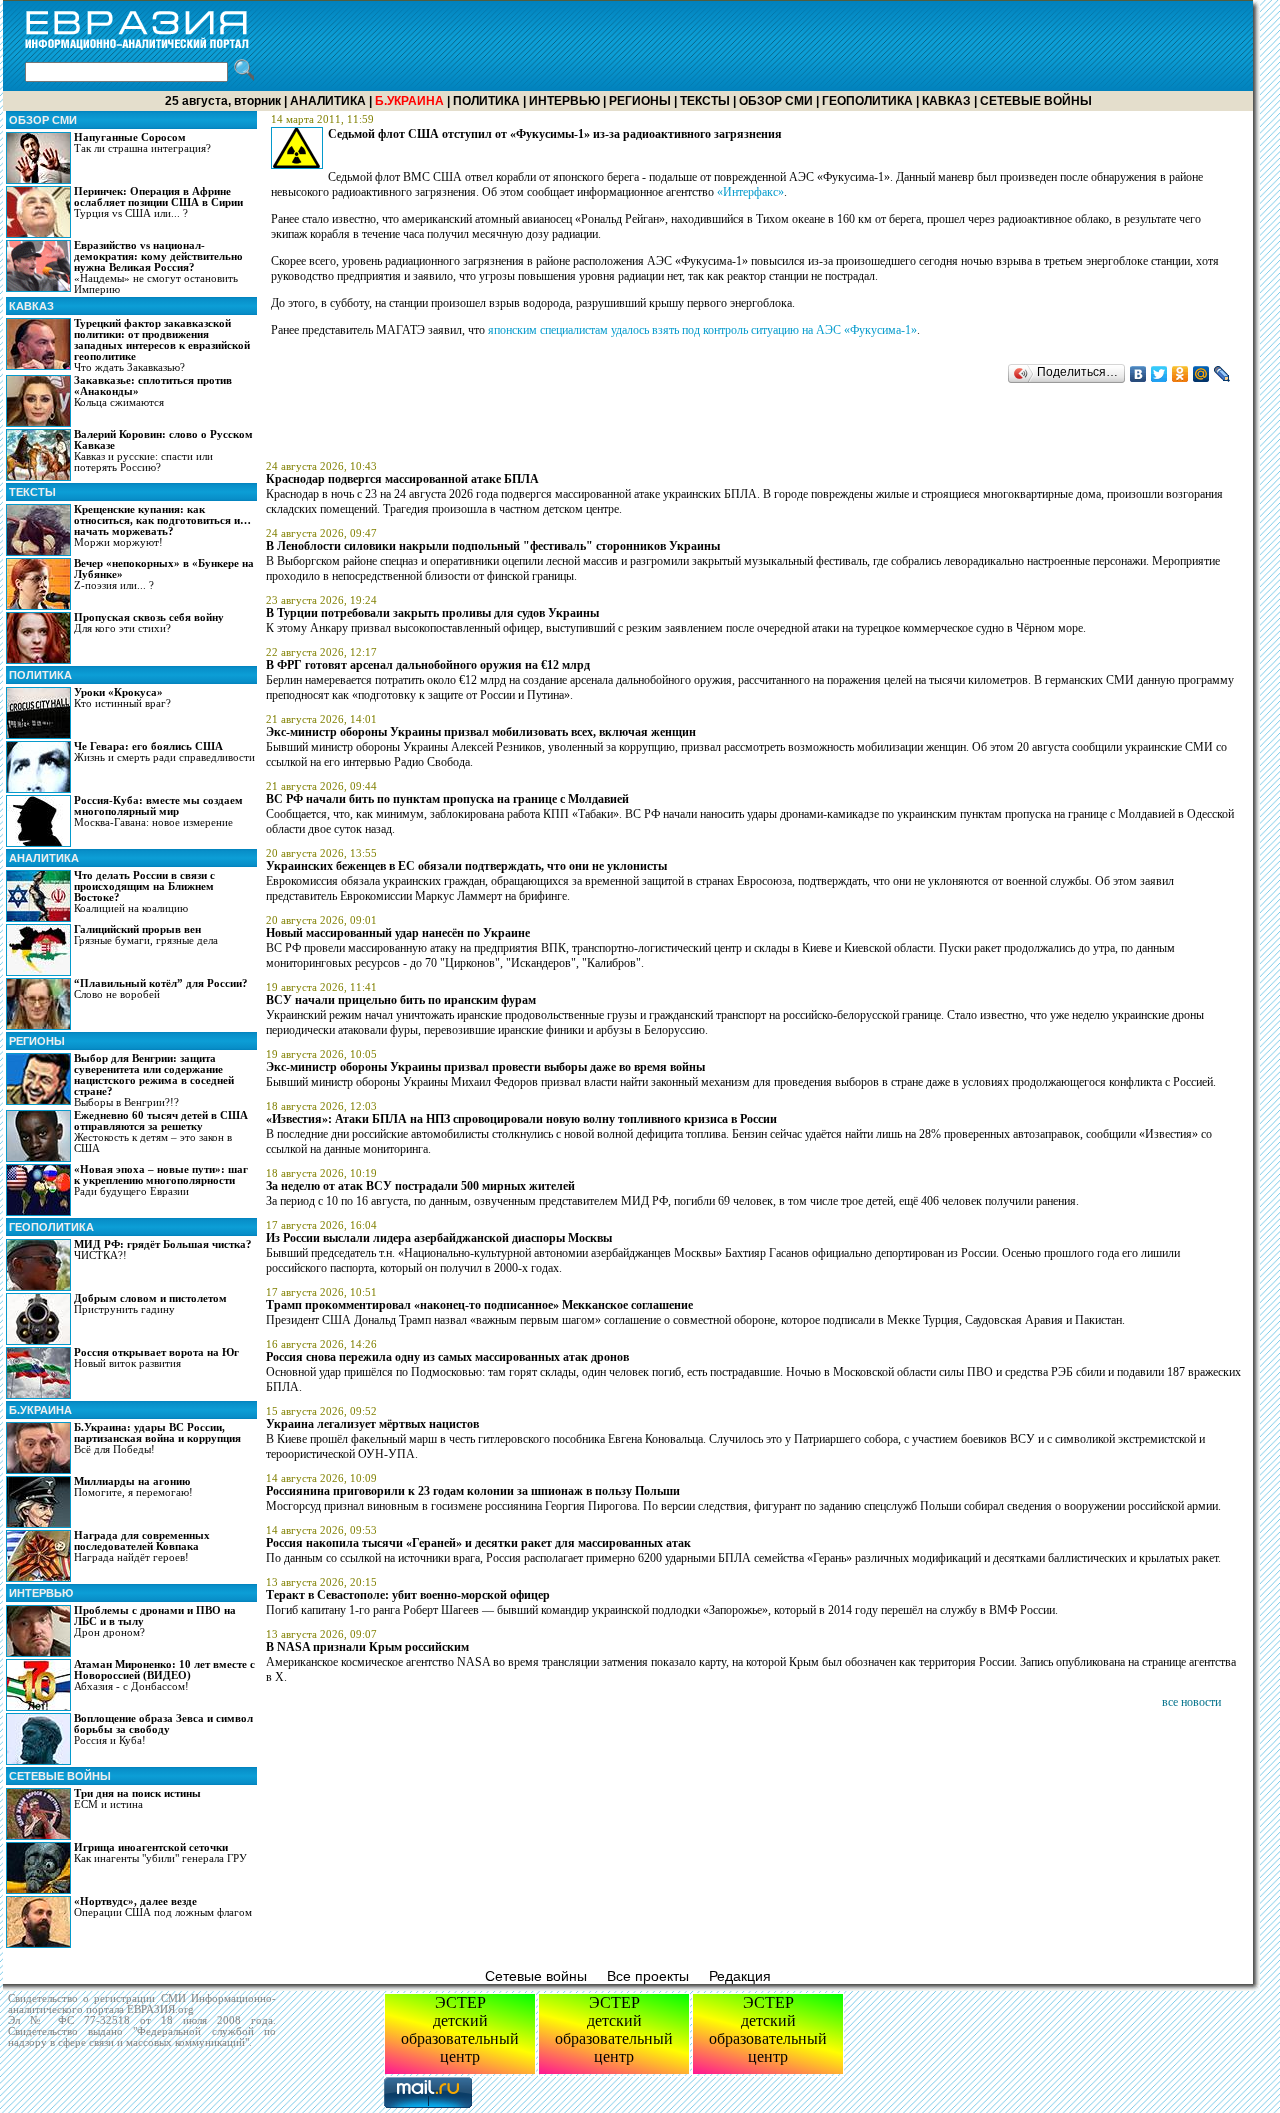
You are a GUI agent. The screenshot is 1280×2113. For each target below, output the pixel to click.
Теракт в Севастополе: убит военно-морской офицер (408, 1595)
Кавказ (946, 101)
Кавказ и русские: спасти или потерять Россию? (163, 451)
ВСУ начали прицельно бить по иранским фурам (401, 1000)
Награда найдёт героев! (142, 1546)
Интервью (564, 101)
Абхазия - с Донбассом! (164, 1675)
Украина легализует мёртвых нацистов (372, 1424)
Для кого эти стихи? (149, 623)
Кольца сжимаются (153, 391)
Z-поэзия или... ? (164, 574)
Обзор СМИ (776, 101)
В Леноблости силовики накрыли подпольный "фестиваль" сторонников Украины (493, 546)
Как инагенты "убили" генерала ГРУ (160, 1853)
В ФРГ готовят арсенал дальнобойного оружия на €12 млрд (428, 665)
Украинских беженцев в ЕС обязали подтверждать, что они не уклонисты (466, 866)
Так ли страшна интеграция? (142, 143)
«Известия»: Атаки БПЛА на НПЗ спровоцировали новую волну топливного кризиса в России (521, 1119)
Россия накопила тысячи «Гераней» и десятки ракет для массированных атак (478, 1543)
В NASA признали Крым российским (367, 1647)
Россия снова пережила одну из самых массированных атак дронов (447, 1357)
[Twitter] (1159, 374)
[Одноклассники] (1180, 374)
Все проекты (648, 1976)
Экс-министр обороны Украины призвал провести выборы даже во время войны (485, 1067)
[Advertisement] (889, 46)
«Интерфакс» (750, 192)
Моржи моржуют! (162, 526)
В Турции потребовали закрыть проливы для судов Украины (432, 613)
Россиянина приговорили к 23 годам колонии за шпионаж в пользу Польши (473, 1491)
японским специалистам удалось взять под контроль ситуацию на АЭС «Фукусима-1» (702, 330)
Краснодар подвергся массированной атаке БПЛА (402, 479)
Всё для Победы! (157, 1438)
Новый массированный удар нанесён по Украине (398, 933)
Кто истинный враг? (122, 698)
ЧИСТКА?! (163, 1250)
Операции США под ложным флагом (163, 1907)
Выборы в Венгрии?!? (154, 1080)
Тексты (705, 101)
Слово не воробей (161, 989)
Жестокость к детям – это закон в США (161, 1132)
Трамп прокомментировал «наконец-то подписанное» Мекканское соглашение (479, 1305)
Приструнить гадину (150, 1304)
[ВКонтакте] (1138, 374)
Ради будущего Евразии (161, 1180)
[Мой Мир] (1201, 374)
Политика (486, 101)
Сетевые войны (1036, 101)
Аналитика (328, 101)
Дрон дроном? (155, 1621)
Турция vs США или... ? (158, 202)
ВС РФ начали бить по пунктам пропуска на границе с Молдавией (447, 799)
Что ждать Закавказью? (162, 345)
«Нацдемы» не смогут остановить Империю (158, 267)
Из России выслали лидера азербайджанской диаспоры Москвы (439, 1238)
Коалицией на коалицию (144, 892)
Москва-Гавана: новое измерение (158, 811)
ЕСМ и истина (137, 1799)
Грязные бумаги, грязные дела (146, 935)
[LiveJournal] (1222, 374)
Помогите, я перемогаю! (133, 1487)
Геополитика (867, 101)
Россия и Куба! (163, 1729)
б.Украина (40, 1410)
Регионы (640, 101)
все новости (1191, 1702)
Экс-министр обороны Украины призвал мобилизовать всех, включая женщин (481, 732)
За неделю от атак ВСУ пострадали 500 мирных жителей (420, 1186)
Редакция (740, 1976)
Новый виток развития (156, 1358)
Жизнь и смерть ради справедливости (164, 752)
